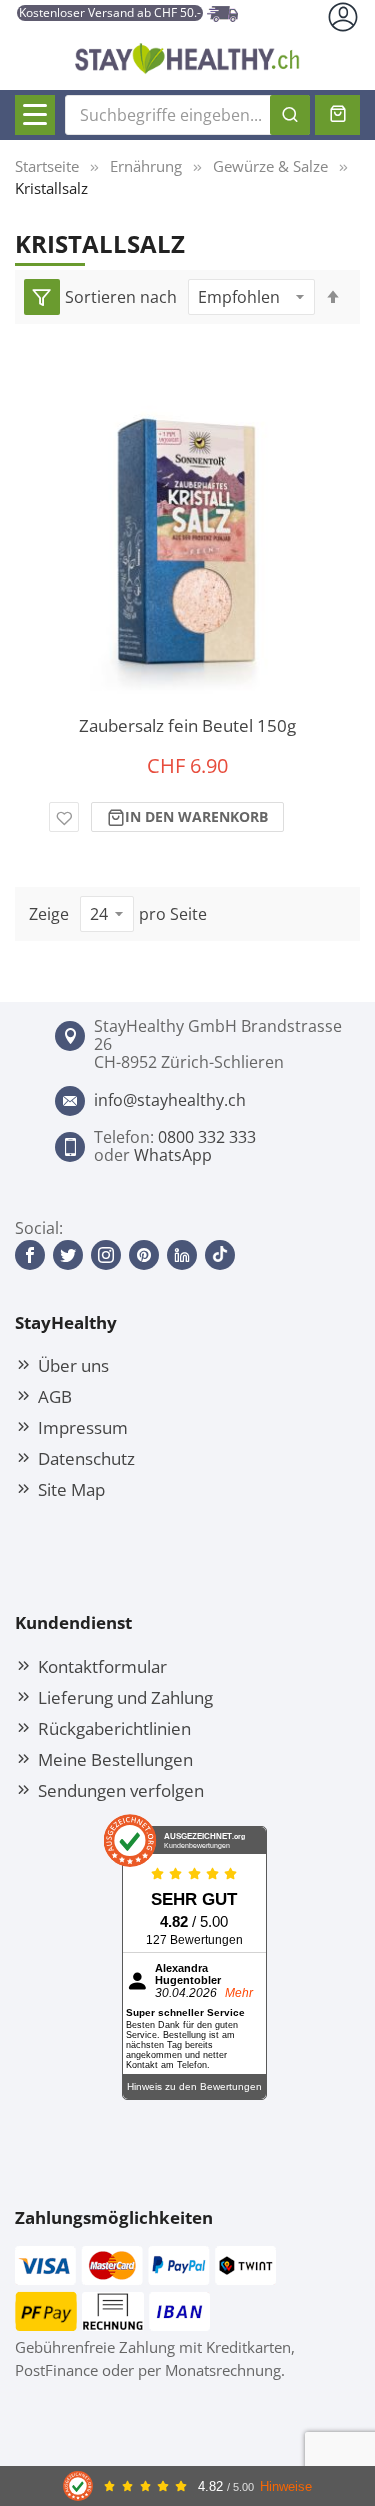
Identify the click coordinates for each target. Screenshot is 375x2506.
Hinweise (286, 2486)
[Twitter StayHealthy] (68, 1255)
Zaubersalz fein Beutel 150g (187, 725)
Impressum (83, 1427)
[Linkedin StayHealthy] (182, 1255)
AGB (55, 1396)
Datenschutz (86, 1458)
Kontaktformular (102, 1666)
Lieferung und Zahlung (125, 1697)
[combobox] (187, 115)
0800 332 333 (207, 1137)
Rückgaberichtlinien (114, 1728)
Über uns (73, 1365)
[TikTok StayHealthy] (220, 1255)
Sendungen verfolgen (121, 1790)
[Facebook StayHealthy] (30, 1255)
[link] (42, 297)
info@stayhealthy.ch (170, 1100)
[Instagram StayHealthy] (106, 1255)
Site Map (71, 1489)
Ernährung (146, 166)
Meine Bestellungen (115, 1759)
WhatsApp (173, 1155)
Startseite (47, 166)
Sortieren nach (121, 297)
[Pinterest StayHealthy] (144, 1255)
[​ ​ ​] (35, 115)
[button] (64, 817)
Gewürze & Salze (270, 166)
